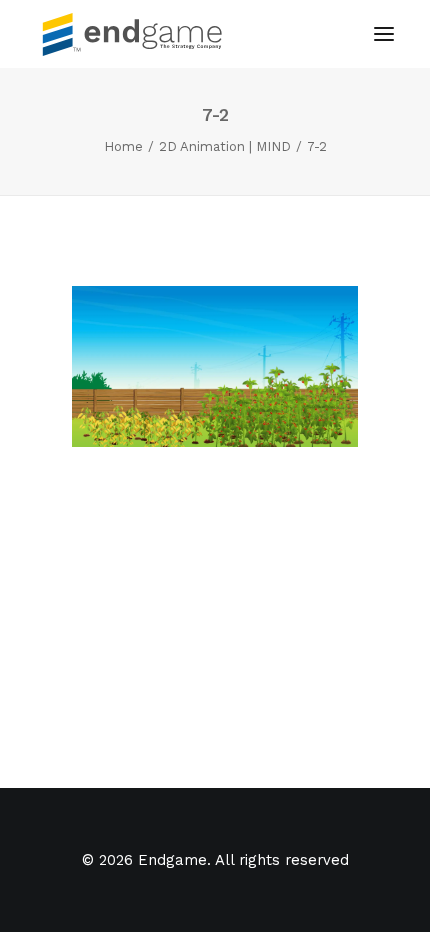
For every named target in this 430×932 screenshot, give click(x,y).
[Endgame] (144, 34)
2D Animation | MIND (225, 146)
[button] (384, 34)
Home (123, 146)
